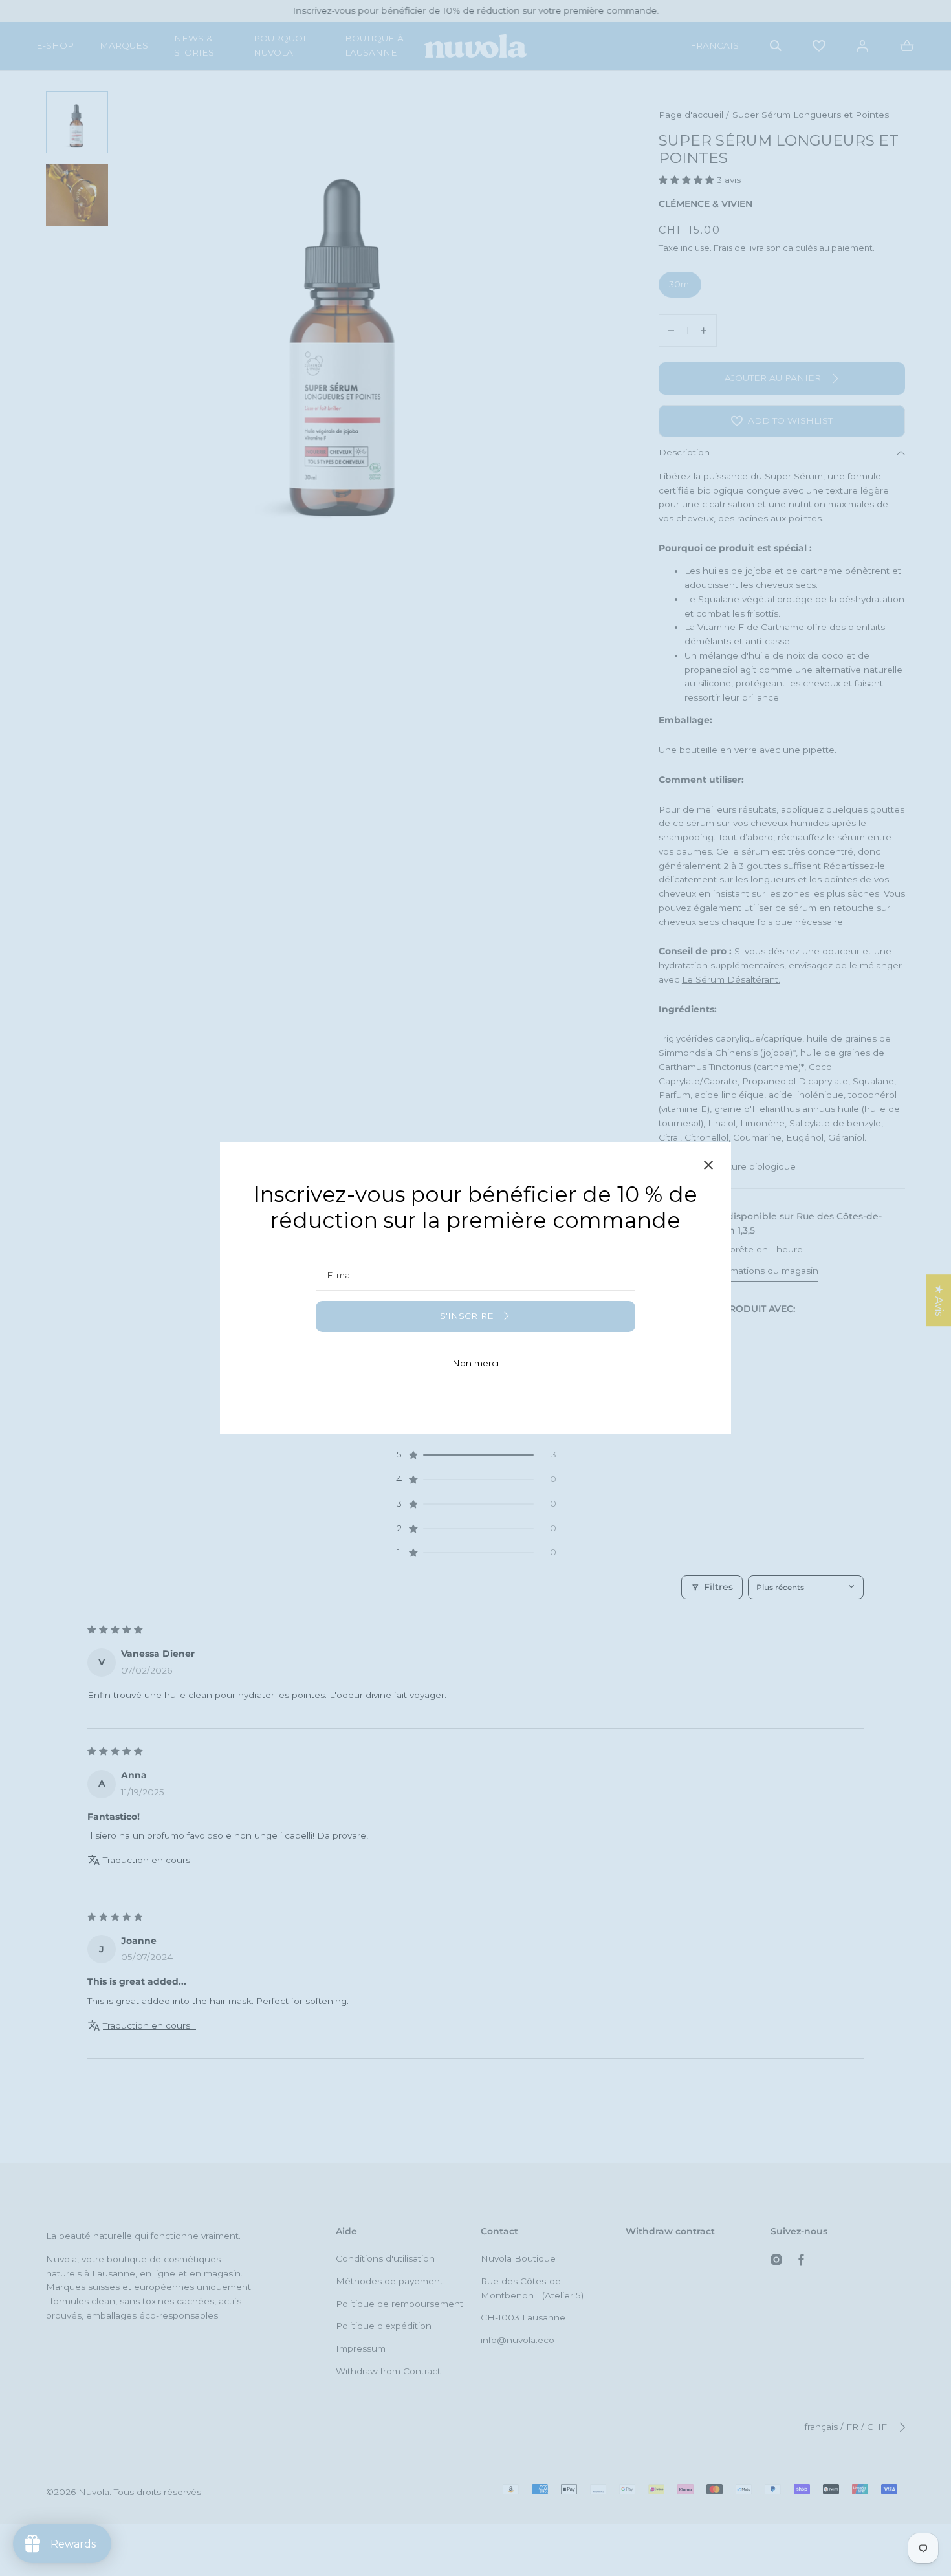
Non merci (475, 1363)
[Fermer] (708, 1167)
